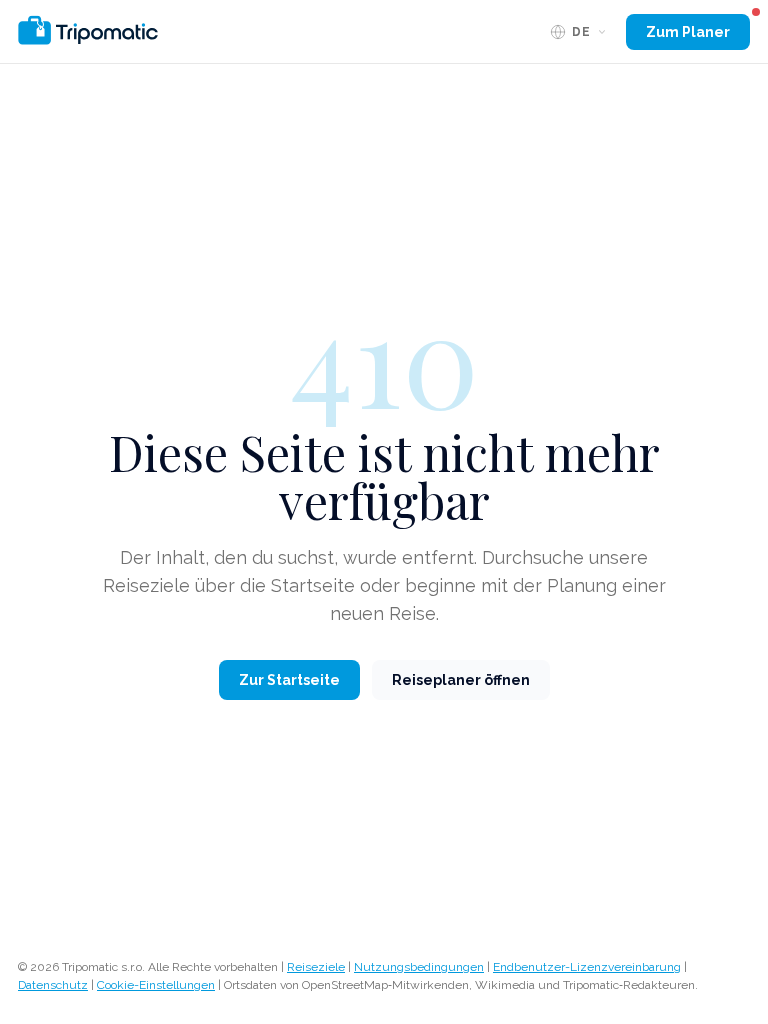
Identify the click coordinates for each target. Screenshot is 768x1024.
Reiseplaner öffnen (461, 680)
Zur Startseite (289, 680)
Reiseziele (316, 967)
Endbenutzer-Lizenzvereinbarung (587, 967)
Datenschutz (53, 985)
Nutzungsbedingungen (419, 967)
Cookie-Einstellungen (156, 985)
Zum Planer (688, 32)
